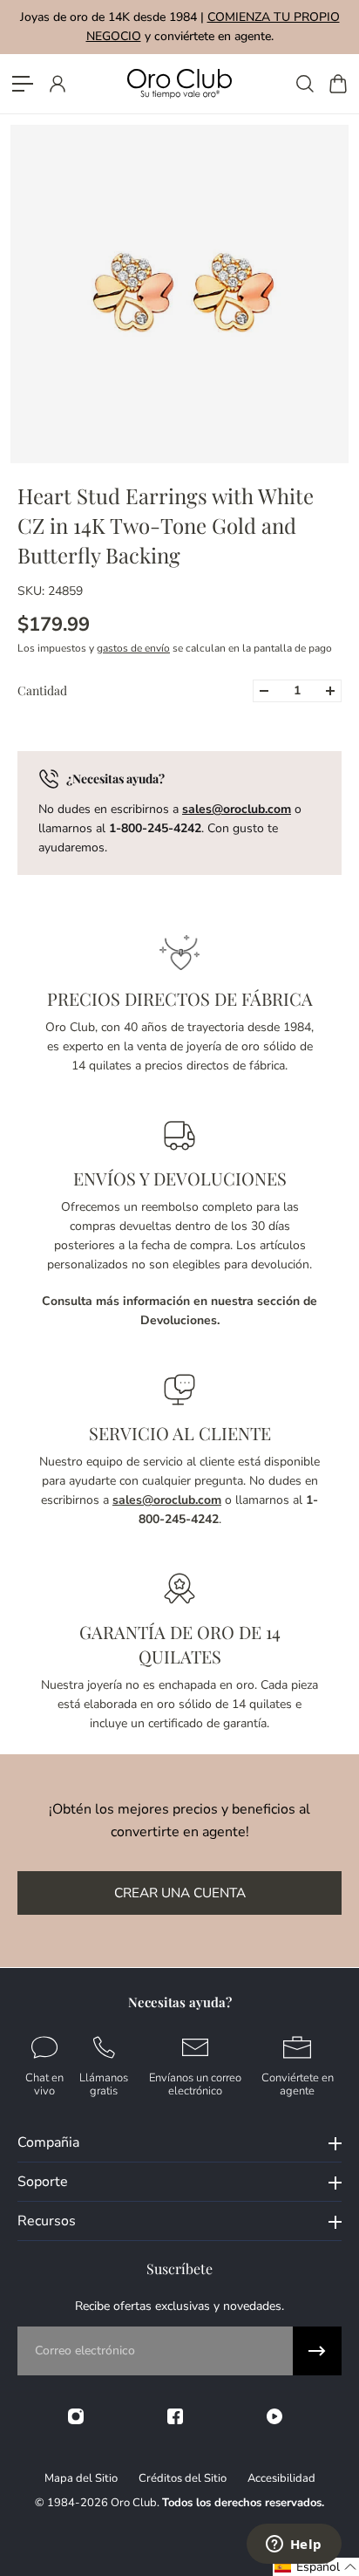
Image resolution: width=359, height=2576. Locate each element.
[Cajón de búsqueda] (304, 84)
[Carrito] (337, 84)
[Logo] (179, 83)
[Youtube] (274, 2416)
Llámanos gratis (104, 2084)
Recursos (47, 2221)
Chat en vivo (44, 2084)
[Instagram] (76, 2416)
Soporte (43, 2182)
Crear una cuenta (180, 1893)
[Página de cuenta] (57, 84)
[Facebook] (175, 2416)
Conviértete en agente (298, 2084)
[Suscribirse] (317, 2351)
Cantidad (42, 690)
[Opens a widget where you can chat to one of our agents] (294, 2545)
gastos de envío (133, 648)
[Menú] (23, 84)
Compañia (48, 2142)
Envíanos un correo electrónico (195, 2084)
